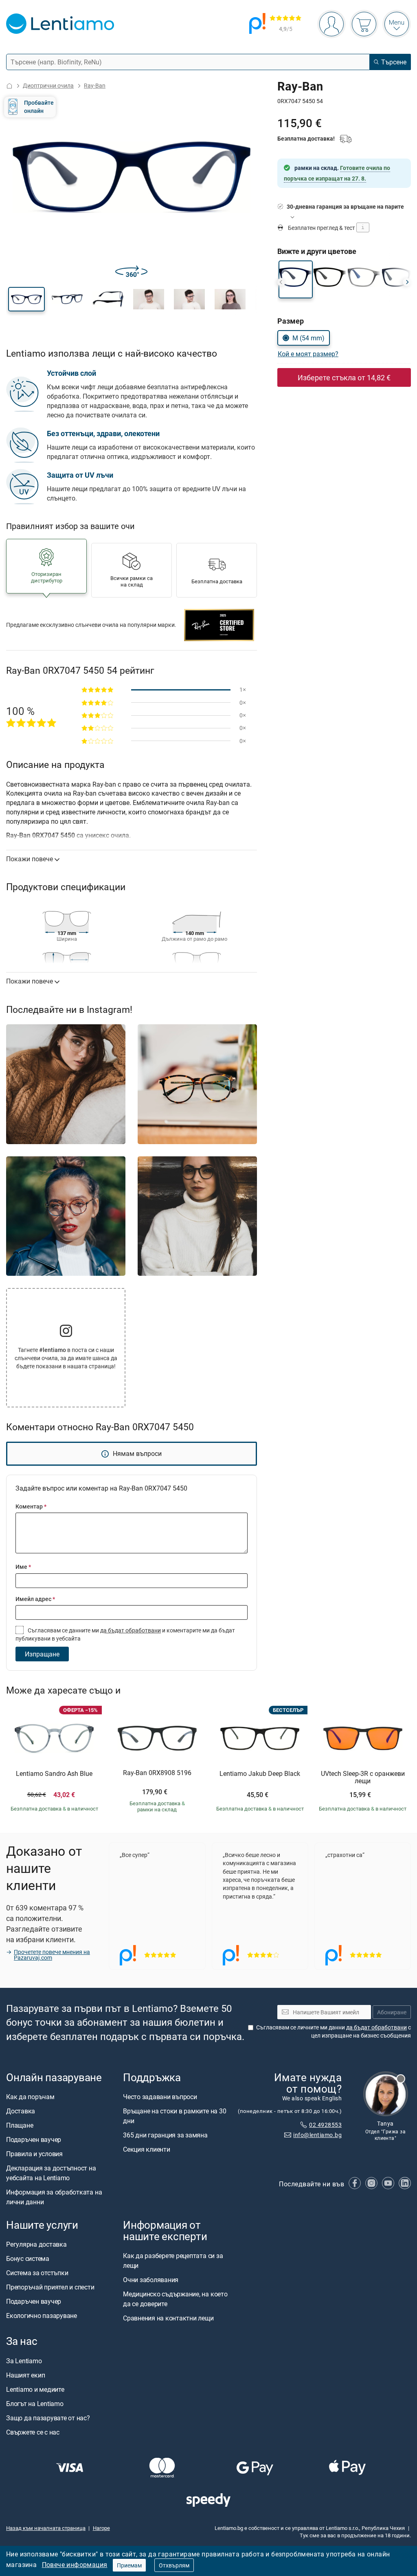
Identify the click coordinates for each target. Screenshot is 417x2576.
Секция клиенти (147, 2149)
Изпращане (42, 1654)
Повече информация (75, 2565)
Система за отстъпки (37, 2273)
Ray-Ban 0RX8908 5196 (157, 1773)
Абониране (392, 2012)
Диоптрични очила (48, 85)
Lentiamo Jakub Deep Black (260, 1774)
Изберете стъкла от (344, 377)
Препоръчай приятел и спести (50, 2287)
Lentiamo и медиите (35, 2389)
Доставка (21, 2111)
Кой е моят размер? (308, 354)
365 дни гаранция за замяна (165, 2135)
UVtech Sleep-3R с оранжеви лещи (363, 1777)
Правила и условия (34, 2154)
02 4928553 (325, 2125)
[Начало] (9, 86)
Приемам (129, 2565)
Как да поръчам (30, 2097)
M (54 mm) (308, 338)
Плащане (20, 2125)
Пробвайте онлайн (39, 107)
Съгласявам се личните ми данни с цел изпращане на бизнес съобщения (334, 2031)
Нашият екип (25, 2375)
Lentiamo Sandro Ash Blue (54, 1774)
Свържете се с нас (33, 2432)
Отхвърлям (174, 2565)
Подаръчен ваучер (34, 2139)
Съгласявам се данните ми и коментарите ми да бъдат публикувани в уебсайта (125, 1634)
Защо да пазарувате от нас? (48, 2417)
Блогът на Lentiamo (35, 2403)
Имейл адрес (35, 1599)
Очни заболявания (151, 2280)
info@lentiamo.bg (317, 2135)
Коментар (31, 1506)
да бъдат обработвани (131, 1630)
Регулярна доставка (36, 2244)
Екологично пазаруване (42, 2316)
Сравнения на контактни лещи (168, 2318)
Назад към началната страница (46, 2527)
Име (23, 1567)
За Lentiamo (24, 2360)
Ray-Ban (95, 85)
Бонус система (28, 2258)
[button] (26, 299)
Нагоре (101, 2527)
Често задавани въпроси (160, 2097)
